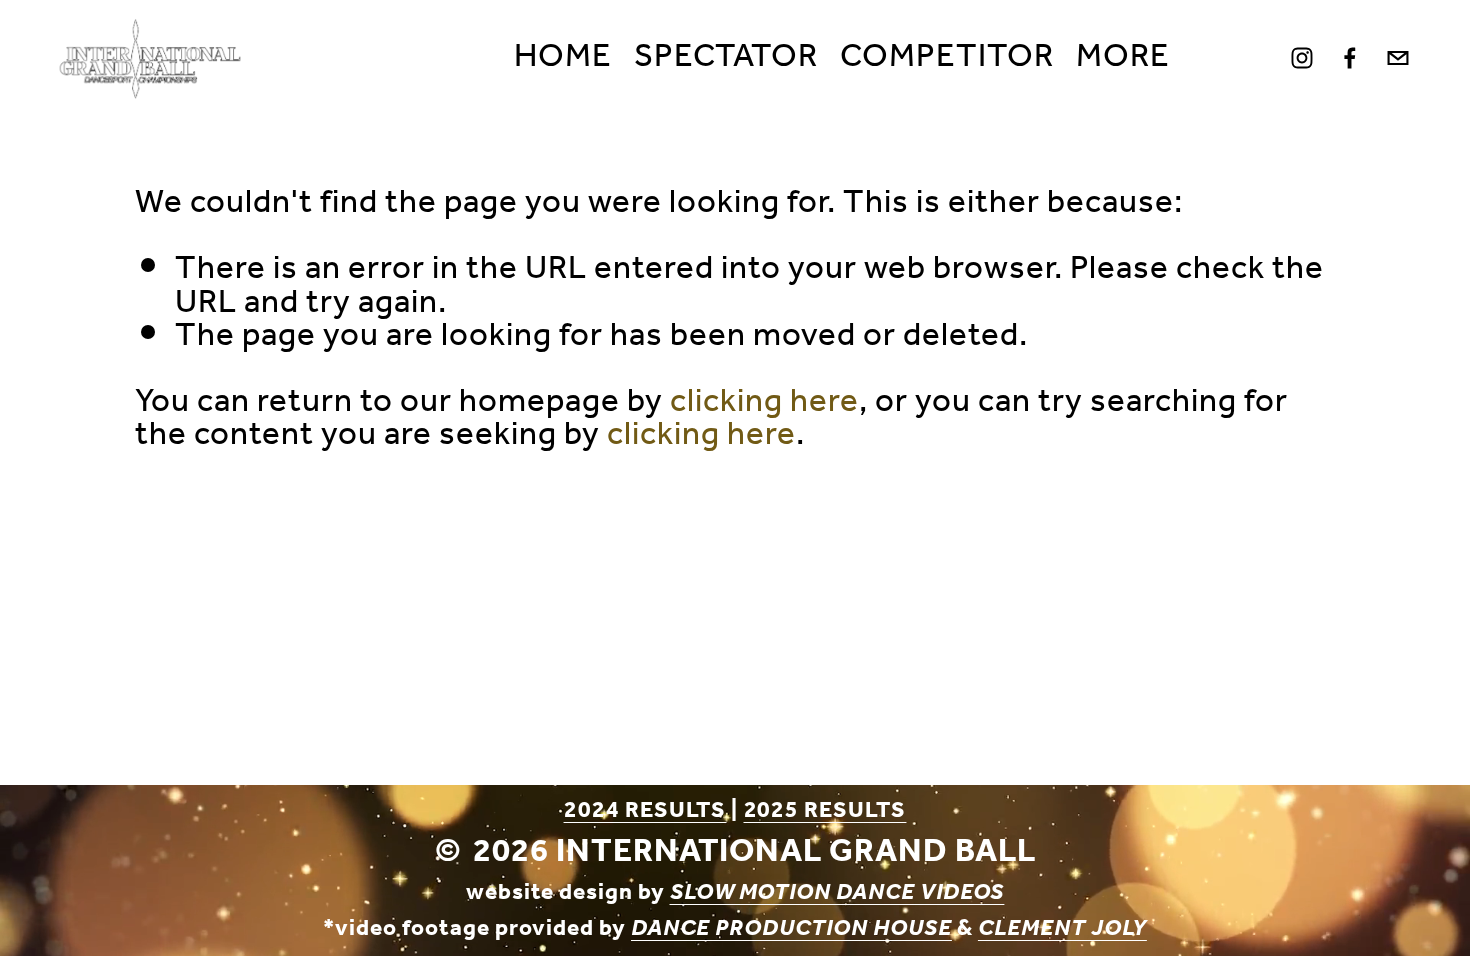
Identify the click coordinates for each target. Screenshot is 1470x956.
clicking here (764, 402)
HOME (563, 58)
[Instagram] (1302, 58)
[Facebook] (1350, 58)
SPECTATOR (726, 58)
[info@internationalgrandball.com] (1398, 58)
